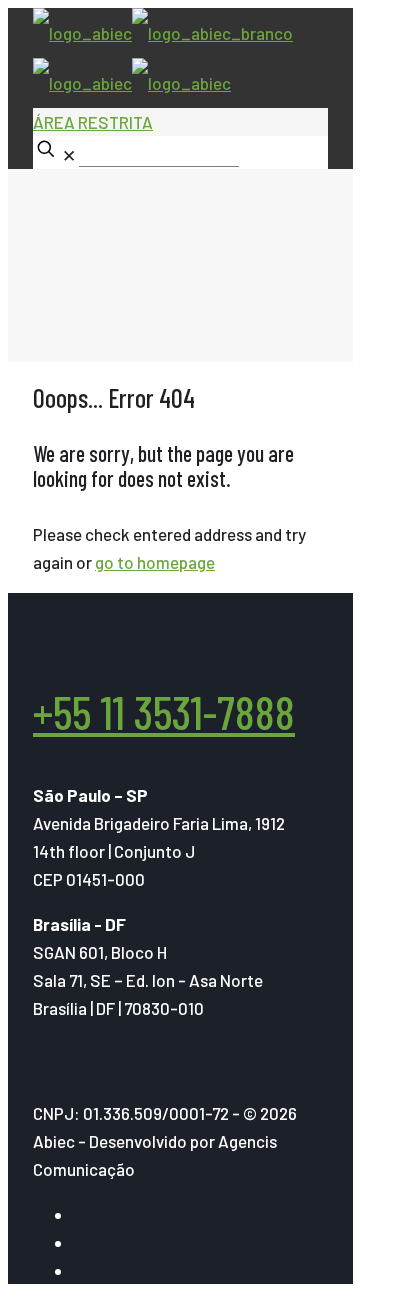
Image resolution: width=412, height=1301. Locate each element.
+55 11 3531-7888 (164, 711)
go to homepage (155, 562)
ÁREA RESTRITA (93, 122)
